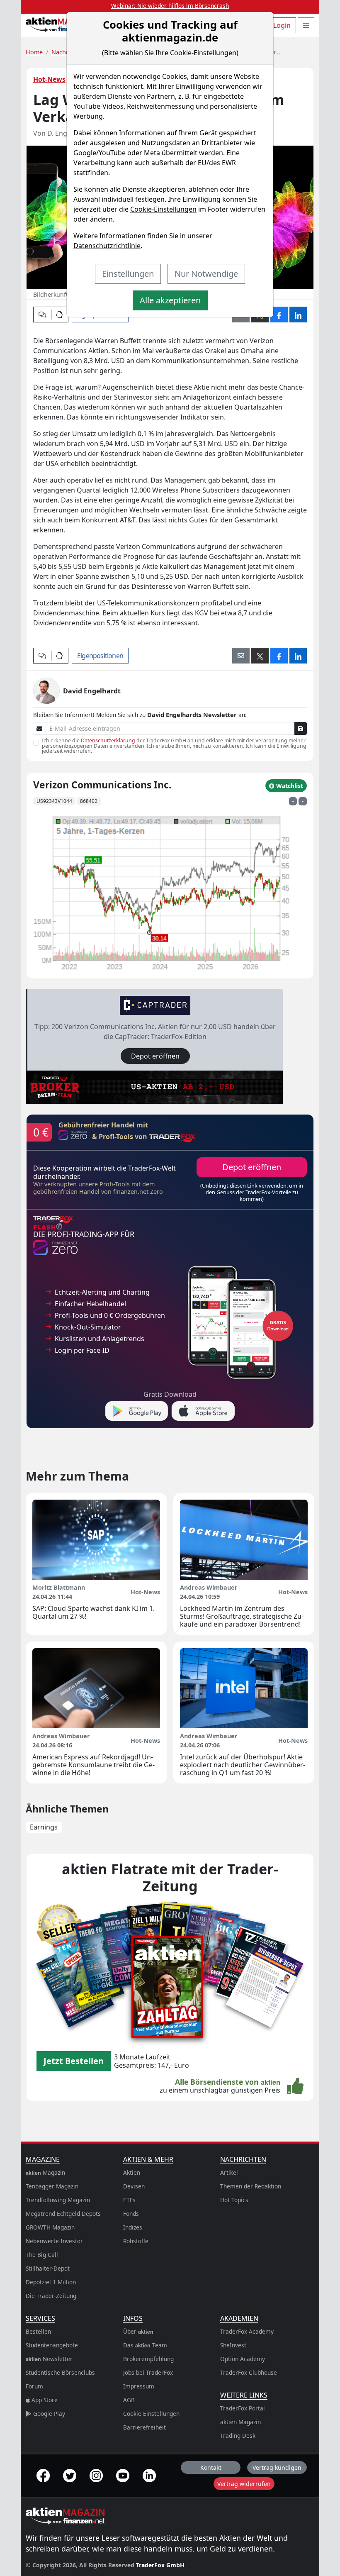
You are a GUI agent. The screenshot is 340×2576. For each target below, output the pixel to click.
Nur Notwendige (206, 274)
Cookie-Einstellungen (163, 209)
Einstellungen (128, 274)
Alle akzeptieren (170, 300)
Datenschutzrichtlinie (107, 246)
